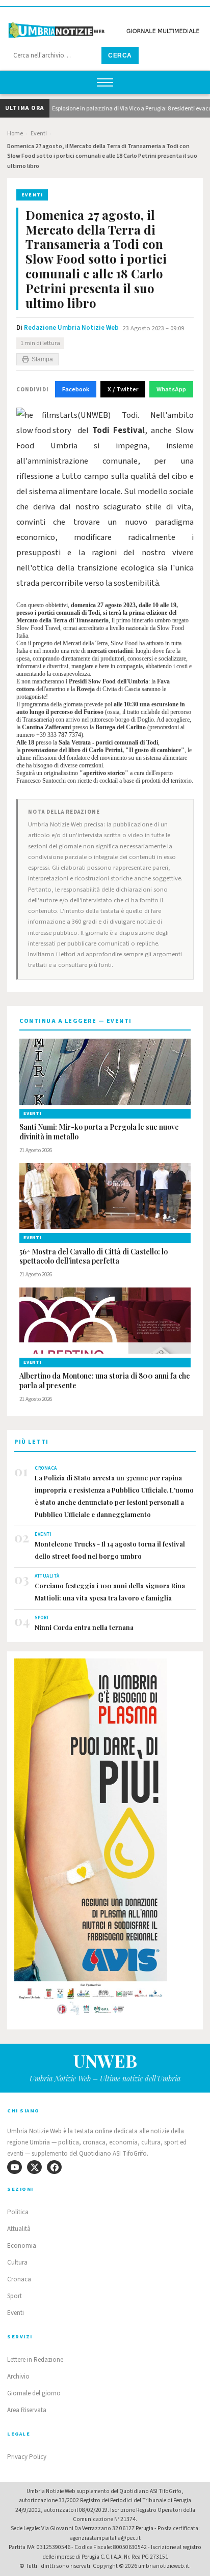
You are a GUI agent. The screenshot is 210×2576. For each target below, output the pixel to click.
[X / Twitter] (34, 2167)
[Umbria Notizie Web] (105, 27)
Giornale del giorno (34, 2393)
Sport (15, 2296)
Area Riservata (27, 2410)
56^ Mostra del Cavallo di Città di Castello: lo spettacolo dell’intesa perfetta (94, 1257)
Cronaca (19, 2279)
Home (15, 134)
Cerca (120, 55)
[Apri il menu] (105, 82)
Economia (22, 2246)
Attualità (19, 2229)
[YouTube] (15, 2167)
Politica (18, 2212)
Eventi (39, 134)
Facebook (76, 389)
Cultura (17, 2263)
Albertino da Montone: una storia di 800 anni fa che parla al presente (105, 1381)
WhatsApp (171, 389)
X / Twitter (123, 389)
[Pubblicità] (105, 1840)
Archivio (18, 2377)
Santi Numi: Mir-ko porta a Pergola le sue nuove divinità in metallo (99, 1132)
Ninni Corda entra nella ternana (84, 1627)
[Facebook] (54, 2167)
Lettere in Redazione (35, 2360)
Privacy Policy (27, 2457)
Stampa (42, 359)
